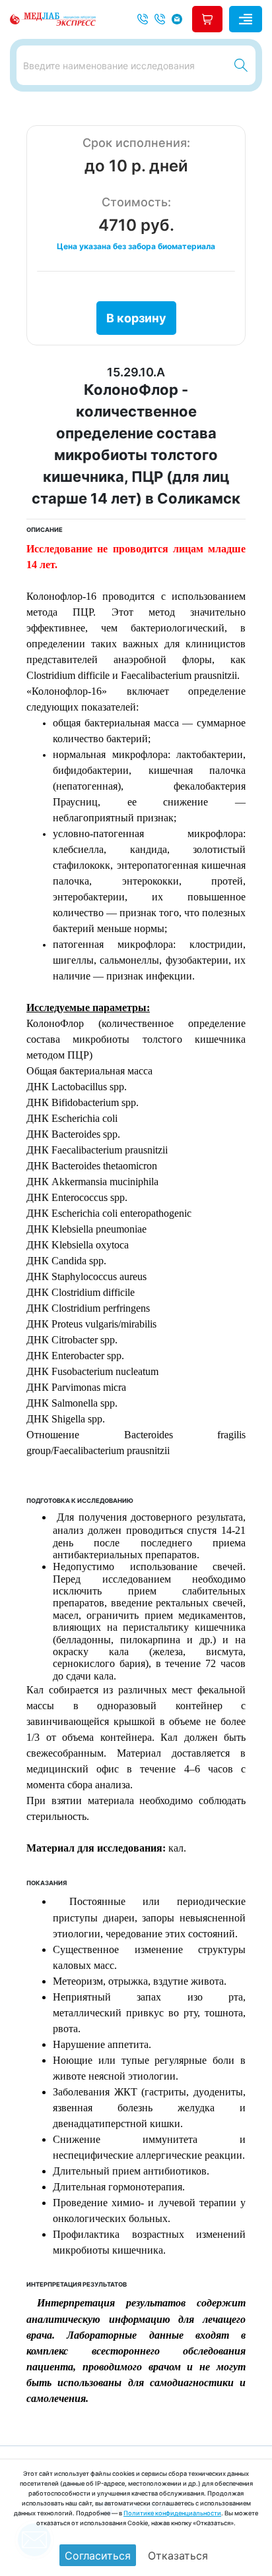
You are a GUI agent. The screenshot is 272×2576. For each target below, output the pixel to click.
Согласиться (98, 2556)
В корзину (136, 318)
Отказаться (178, 2556)
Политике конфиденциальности (172, 2513)
